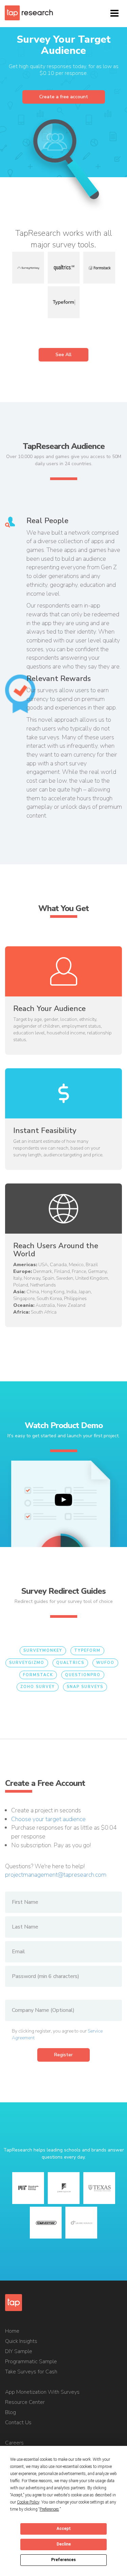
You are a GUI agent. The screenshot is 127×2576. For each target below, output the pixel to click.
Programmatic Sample (31, 2362)
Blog (10, 2412)
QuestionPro (83, 1675)
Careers (14, 2443)
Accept (64, 2529)
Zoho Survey (38, 1687)
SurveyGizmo (27, 1663)
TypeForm (87, 1651)
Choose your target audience (48, 1819)
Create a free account (64, 97)
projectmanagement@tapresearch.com (56, 1875)
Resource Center (25, 2402)
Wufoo (105, 1663)
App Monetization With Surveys (42, 2392)
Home (12, 2331)
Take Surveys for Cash (31, 2372)
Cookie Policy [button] (28, 2502)
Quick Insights (21, 2341)
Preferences (63, 2560)
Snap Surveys (85, 1687)
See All (63, 355)
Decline (64, 2544)
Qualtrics (70, 1663)
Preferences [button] (49, 2509)
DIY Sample (19, 2351)
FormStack (38, 1675)
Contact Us (18, 2423)
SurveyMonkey (43, 1651)
